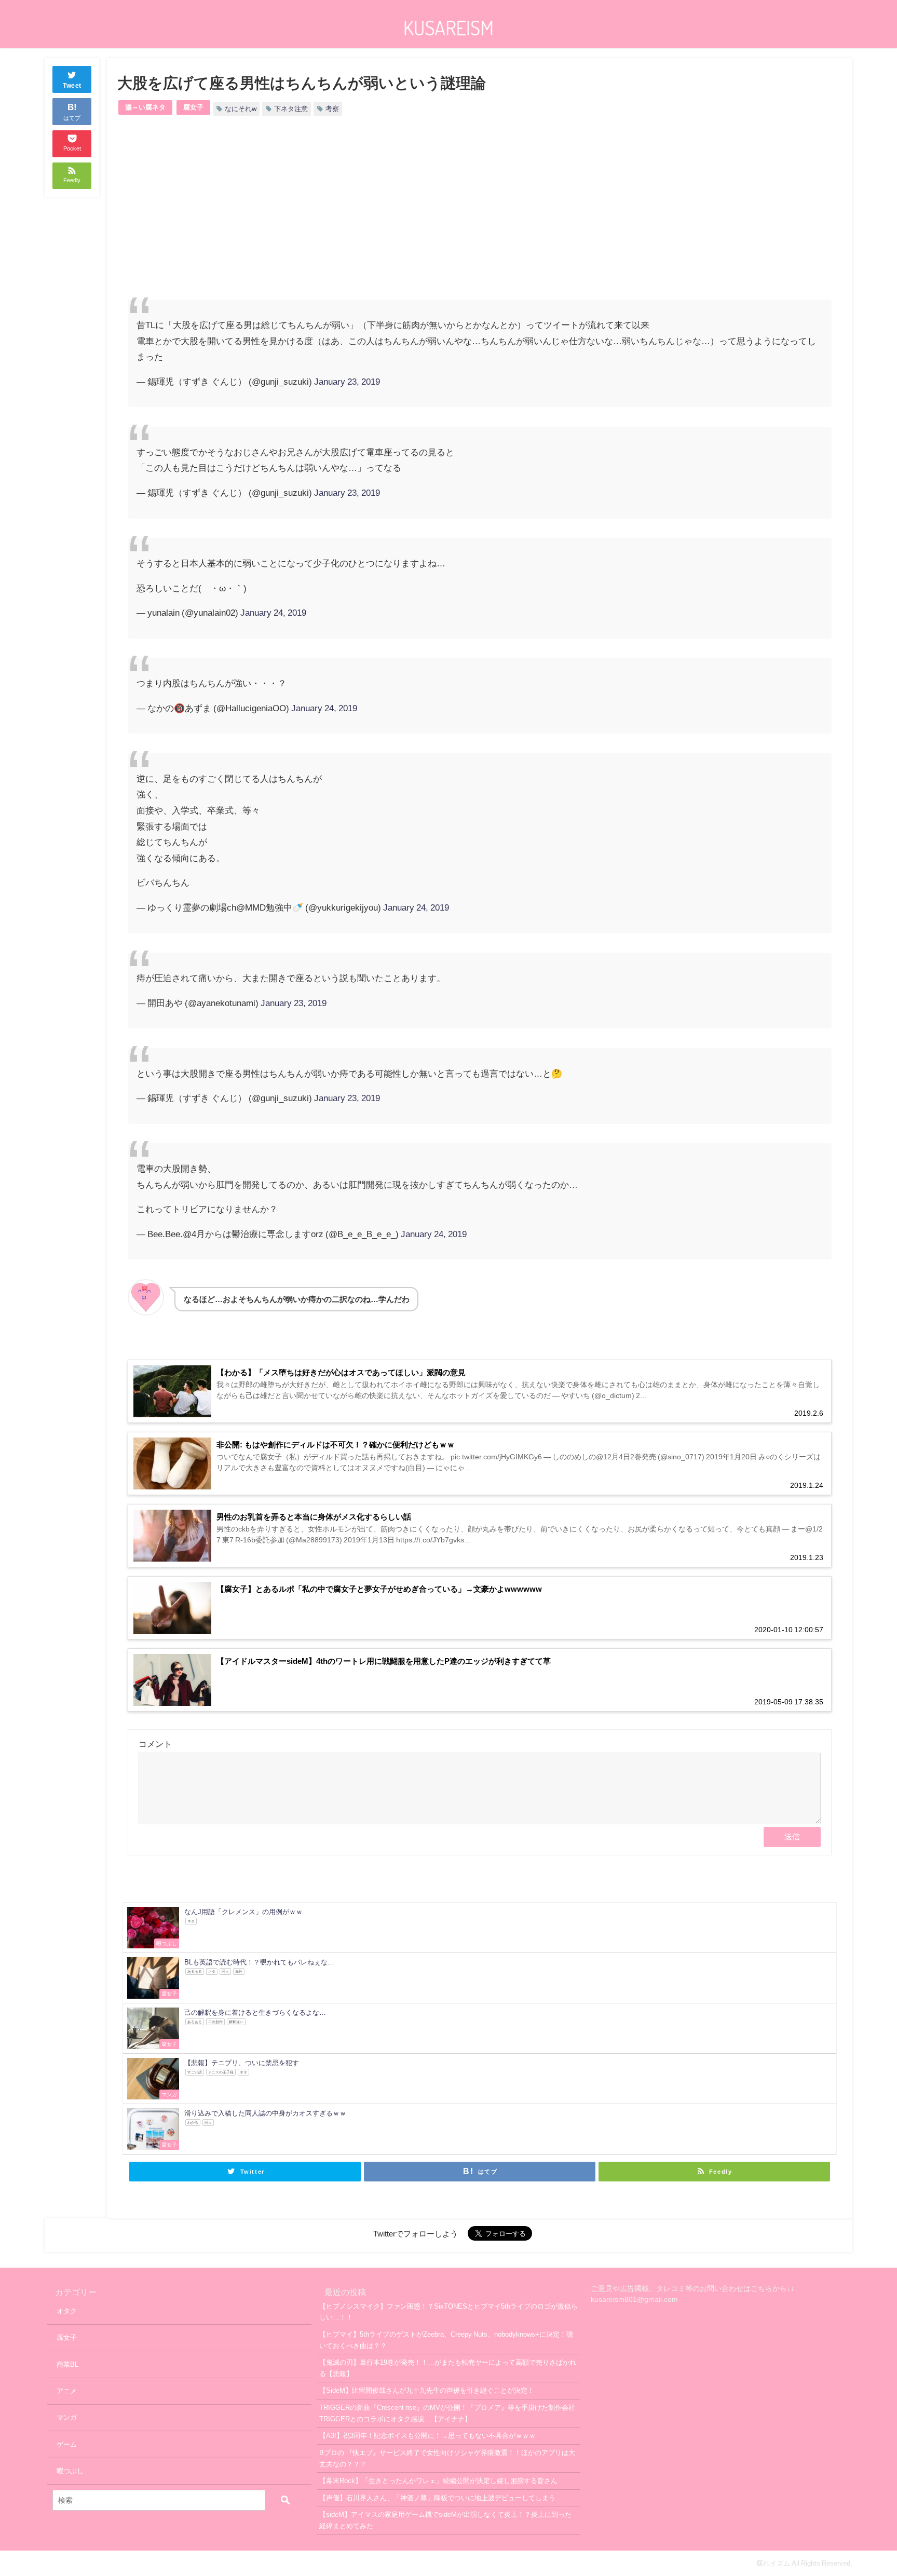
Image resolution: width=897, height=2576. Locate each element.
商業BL (67, 2364)
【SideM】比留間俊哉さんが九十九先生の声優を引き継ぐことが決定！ (427, 2390)
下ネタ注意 (291, 109)
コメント (155, 1744)
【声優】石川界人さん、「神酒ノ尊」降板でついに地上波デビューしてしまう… (441, 2498)
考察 (332, 109)
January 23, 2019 (347, 381)
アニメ (67, 2391)
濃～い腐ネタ (145, 107)
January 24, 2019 (273, 612)
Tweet (72, 86)
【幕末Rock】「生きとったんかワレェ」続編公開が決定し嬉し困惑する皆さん (438, 2481)
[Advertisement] (304, 216)
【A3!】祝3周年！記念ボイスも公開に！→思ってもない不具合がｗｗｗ (427, 2436)
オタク (67, 2311)
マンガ (67, 2417)
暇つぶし (70, 2471)
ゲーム (67, 2444)
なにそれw (241, 109)
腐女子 (193, 107)
